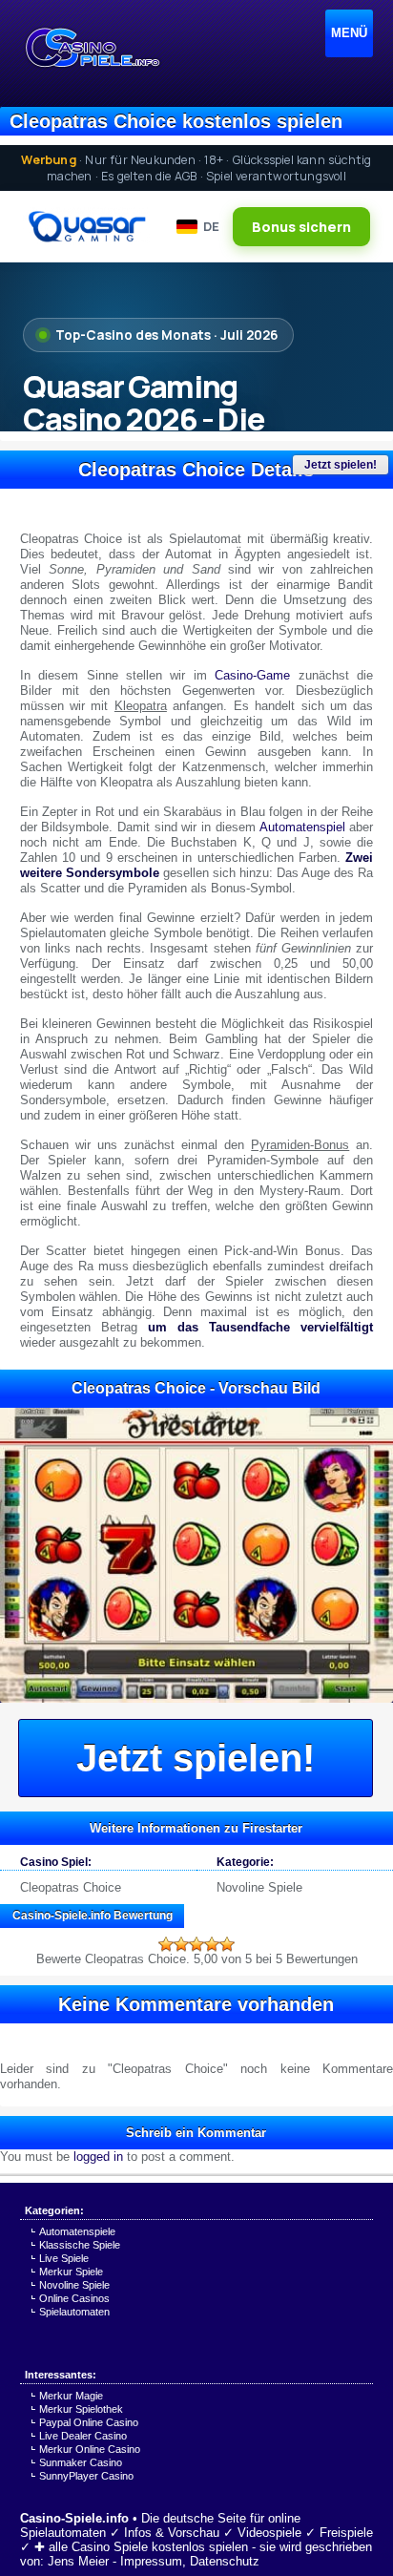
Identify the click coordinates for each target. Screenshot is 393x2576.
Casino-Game (252, 675)
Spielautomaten (74, 2312)
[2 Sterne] (181, 1944)
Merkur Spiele (71, 2272)
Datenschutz (225, 2561)
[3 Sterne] (196, 1944)
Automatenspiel (302, 827)
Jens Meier (78, 2561)
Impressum (151, 2561)
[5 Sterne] (227, 1944)
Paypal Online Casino (89, 2422)
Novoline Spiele (259, 1887)
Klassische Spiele (80, 2245)
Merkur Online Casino (90, 2449)
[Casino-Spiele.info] (92, 48)
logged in (98, 2157)
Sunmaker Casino (81, 2462)
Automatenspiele (77, 2231)
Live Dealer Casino (83, 2436)
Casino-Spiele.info (74, 2518)
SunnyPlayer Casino (86, 2476)
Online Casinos (74, 2298)
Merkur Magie (71, 2396)
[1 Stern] (166, 1944)
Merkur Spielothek (81, 2409)
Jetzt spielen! (341, 465)
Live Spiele (64, 2258)
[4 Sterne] (212, 1944)
